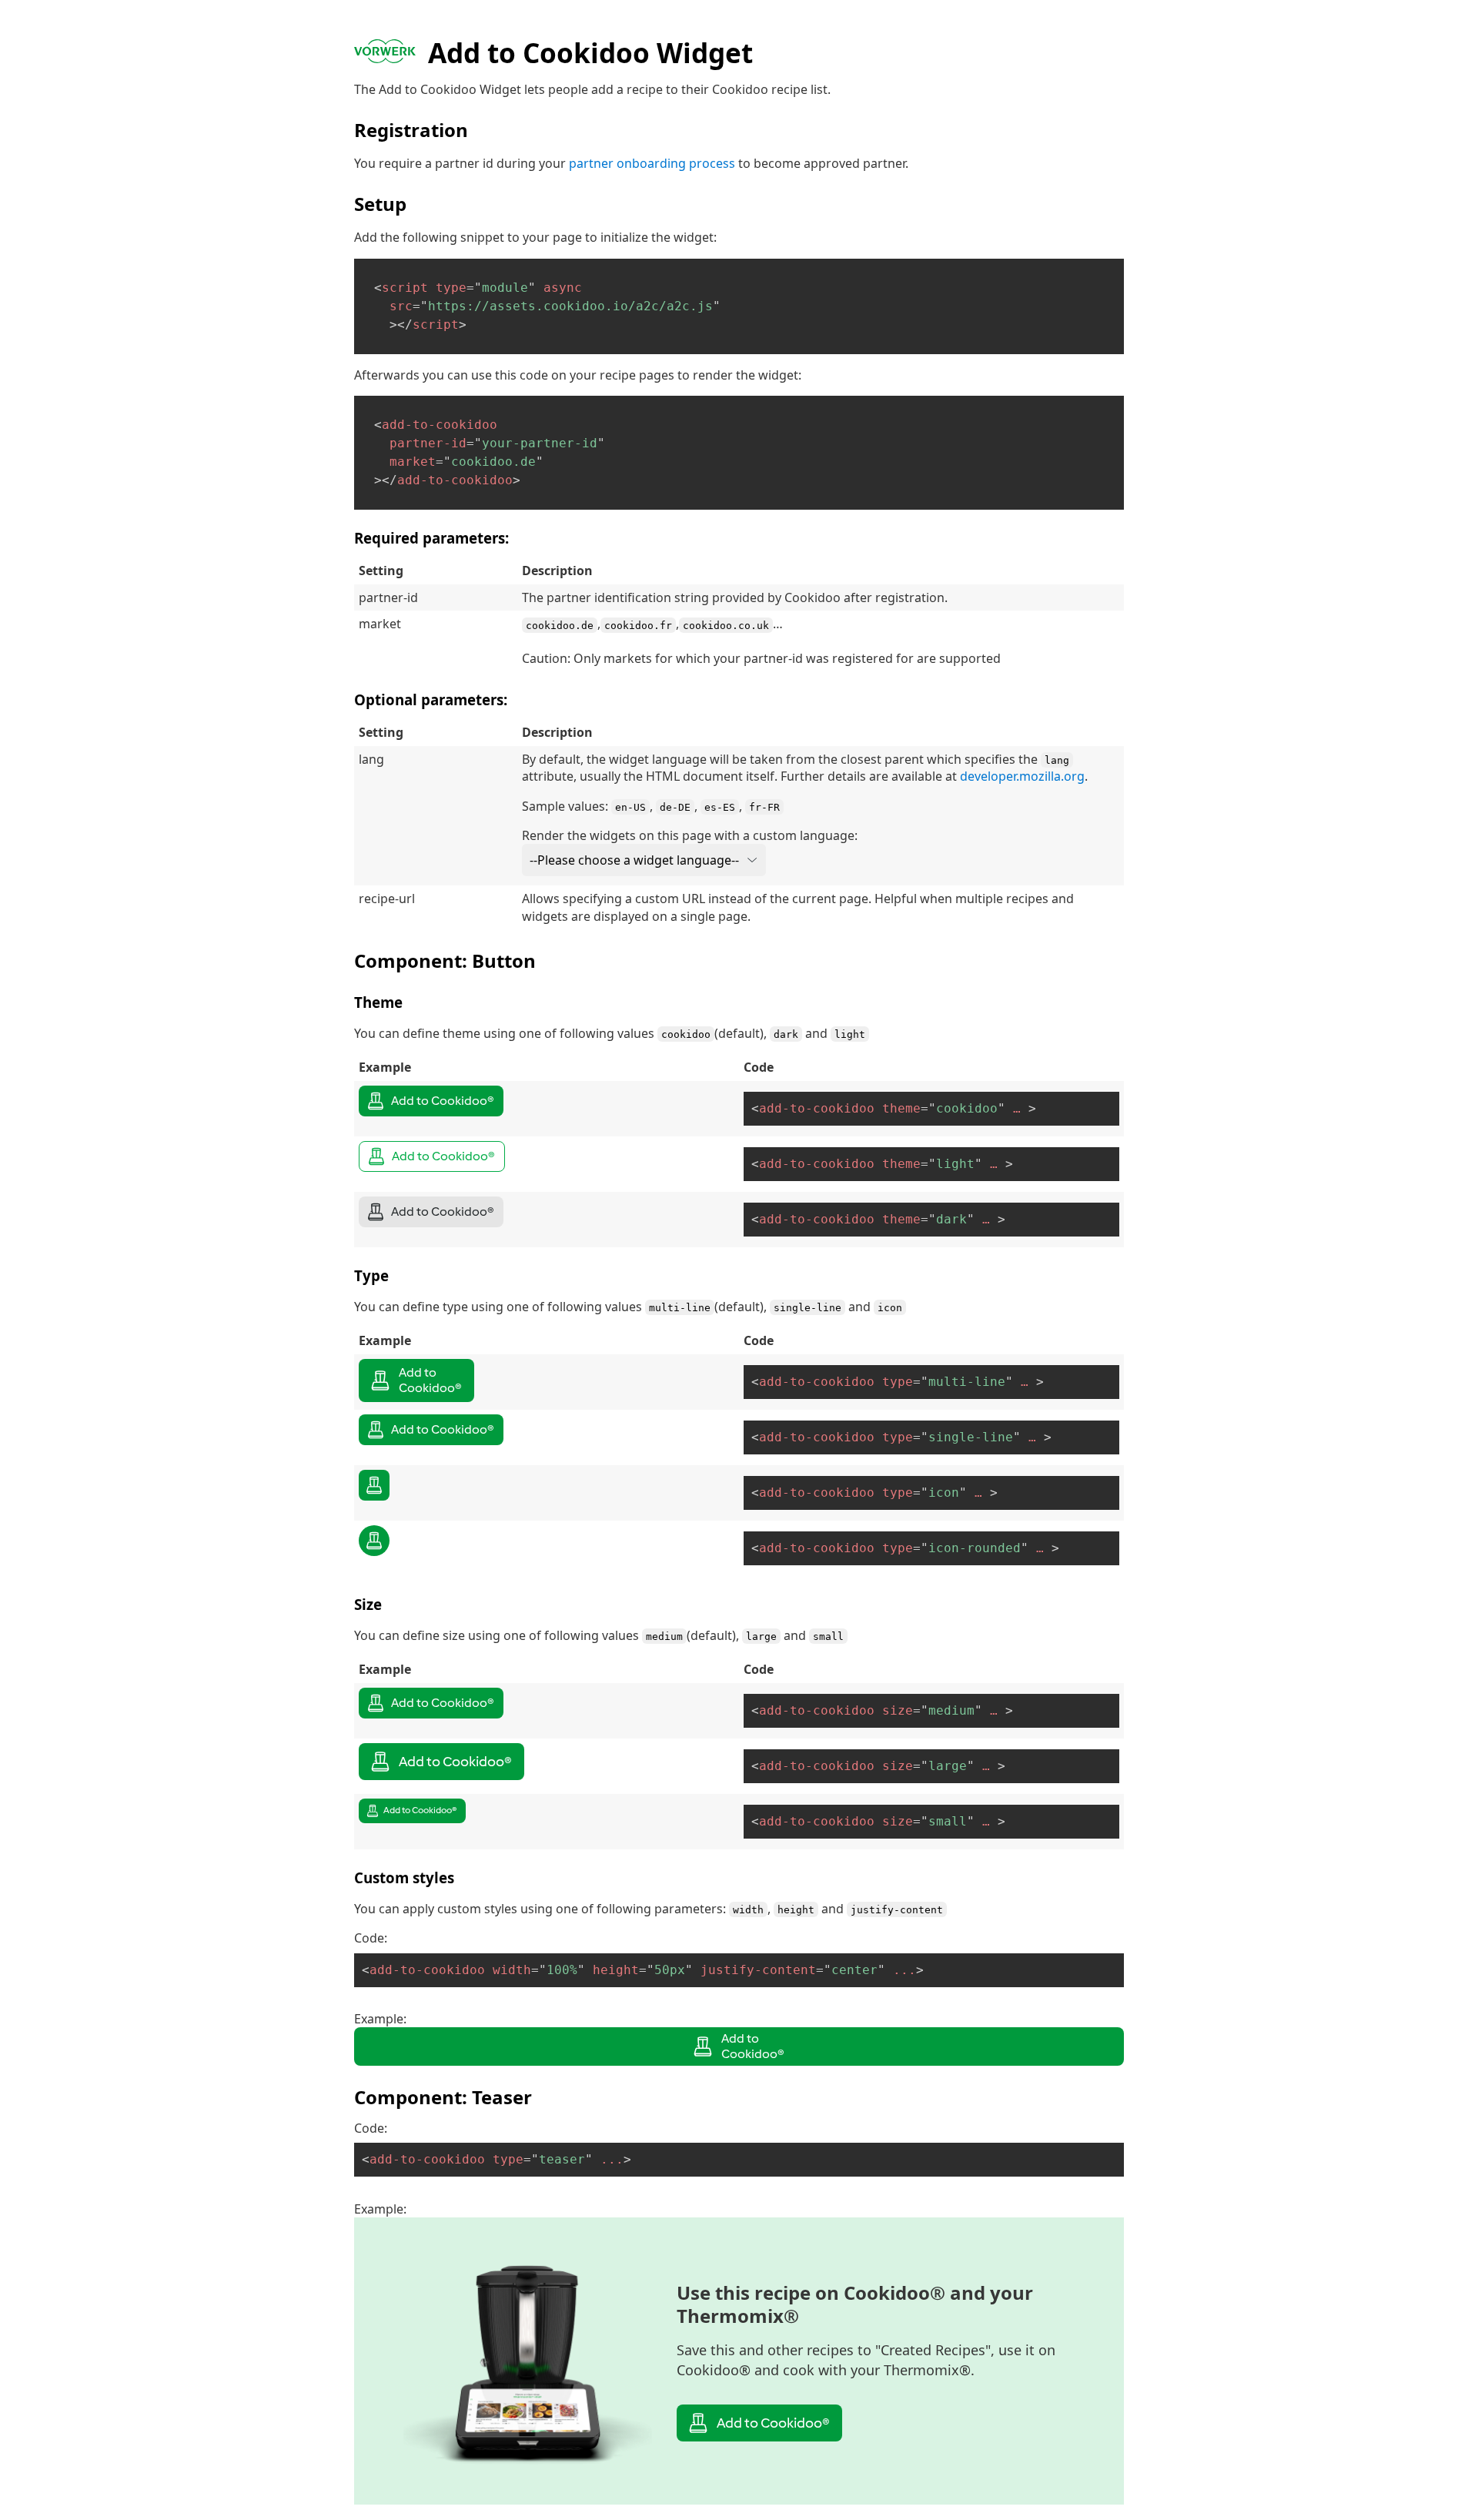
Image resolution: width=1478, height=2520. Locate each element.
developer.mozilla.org (1022, 776)
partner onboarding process (652, 163)
